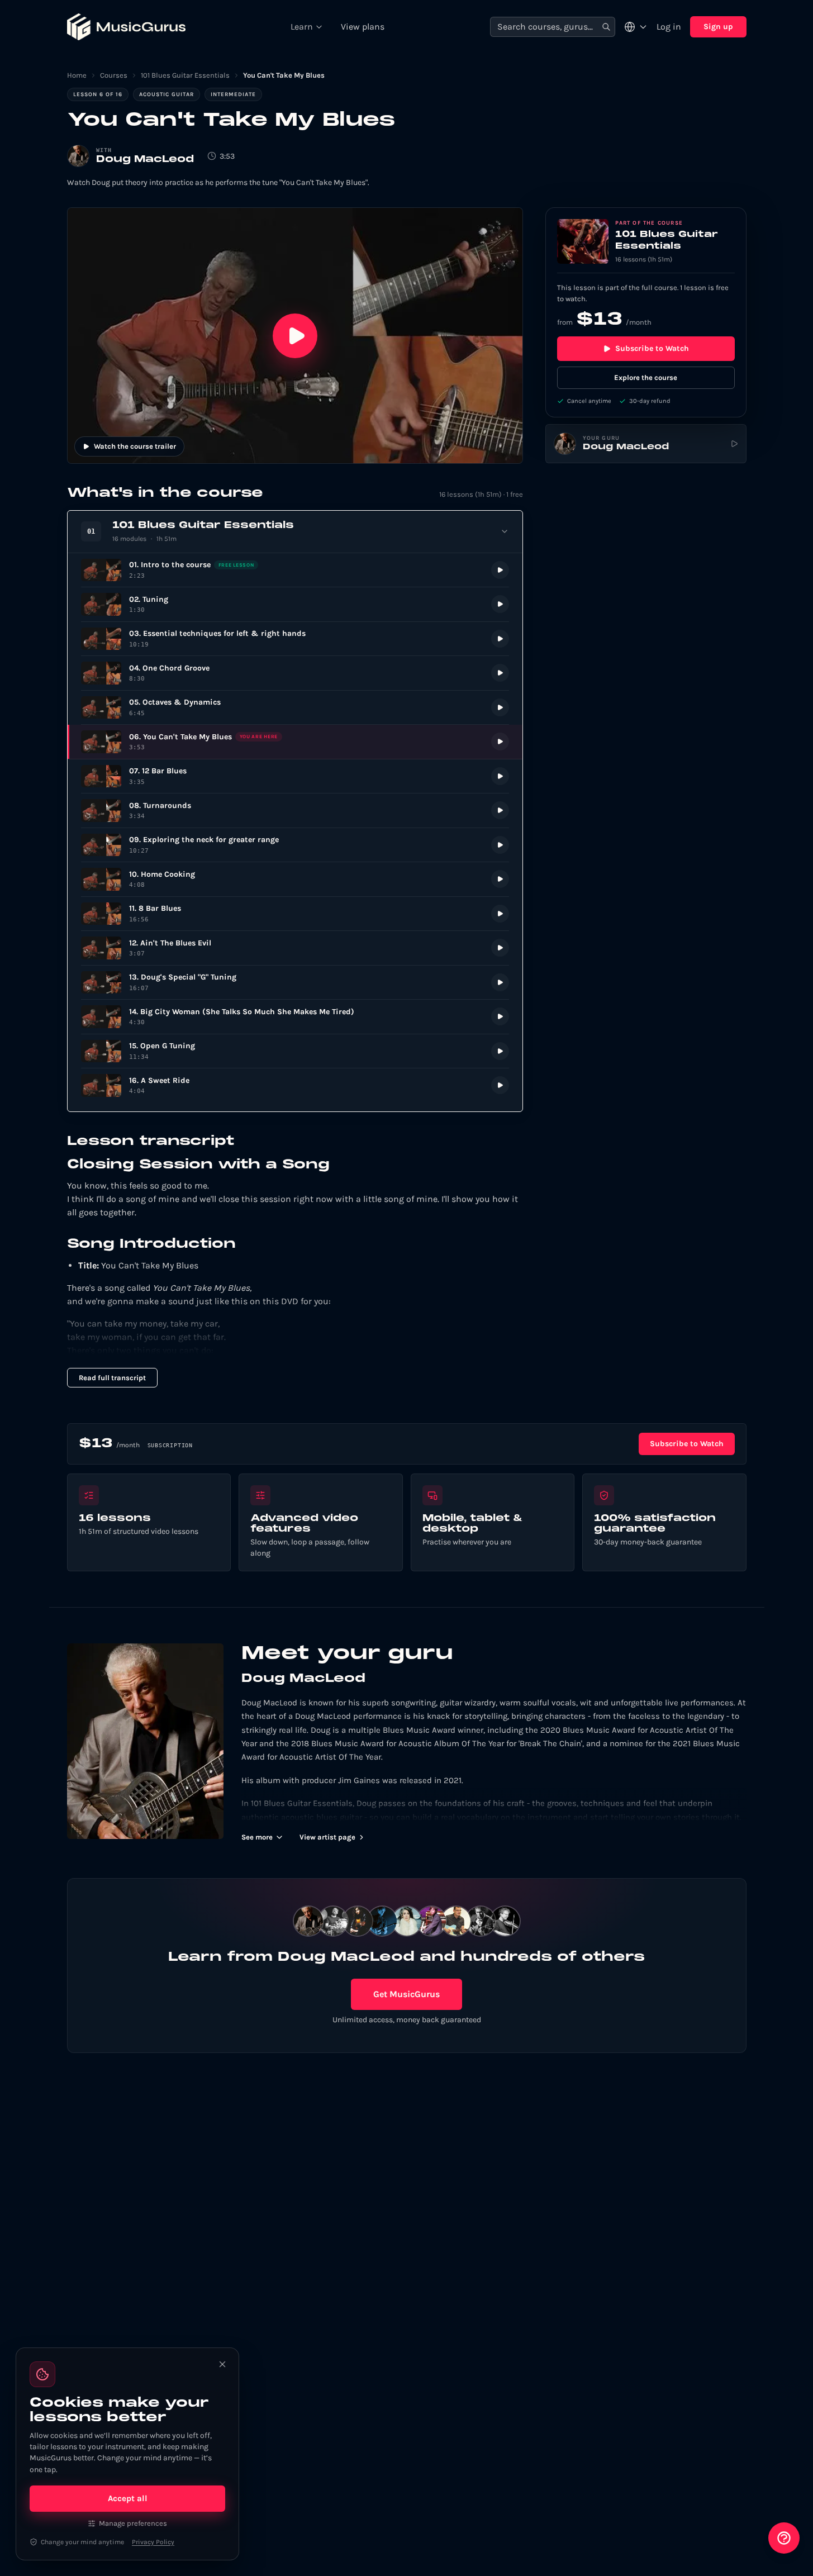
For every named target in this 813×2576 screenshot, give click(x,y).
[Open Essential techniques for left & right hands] (295, 639)
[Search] (606, 27)
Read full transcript (112, 1378)
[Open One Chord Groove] (295, 673)
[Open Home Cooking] (295, 879)
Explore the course (646, 377)
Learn (302, 27)
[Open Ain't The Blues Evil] (295, 948)
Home (77, 75)
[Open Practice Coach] (784, 2538)
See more (257, 1837)
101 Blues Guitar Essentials (185, 75)
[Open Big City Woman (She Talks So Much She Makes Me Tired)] (295, 1017)
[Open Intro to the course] (295, 570)
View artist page (327, 1837)
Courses (114, 75)
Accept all (128, 2498)
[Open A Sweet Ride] (295, 1085)
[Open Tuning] (295, 604)
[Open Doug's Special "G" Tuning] (295, 983)
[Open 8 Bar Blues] (295, 914)
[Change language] (636, 27)
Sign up (718, 27)
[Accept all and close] (222, 2364)
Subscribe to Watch (652, 348)
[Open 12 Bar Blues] (295, 776)
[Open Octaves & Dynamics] (295, 708)
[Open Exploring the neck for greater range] (295, 845)
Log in (669, 27)
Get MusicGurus (406, 1994)
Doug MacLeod (145, 160)
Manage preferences (133, 2523)
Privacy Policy (153, 2542)
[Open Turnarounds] (295, 811)
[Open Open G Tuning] (295, 1051)
